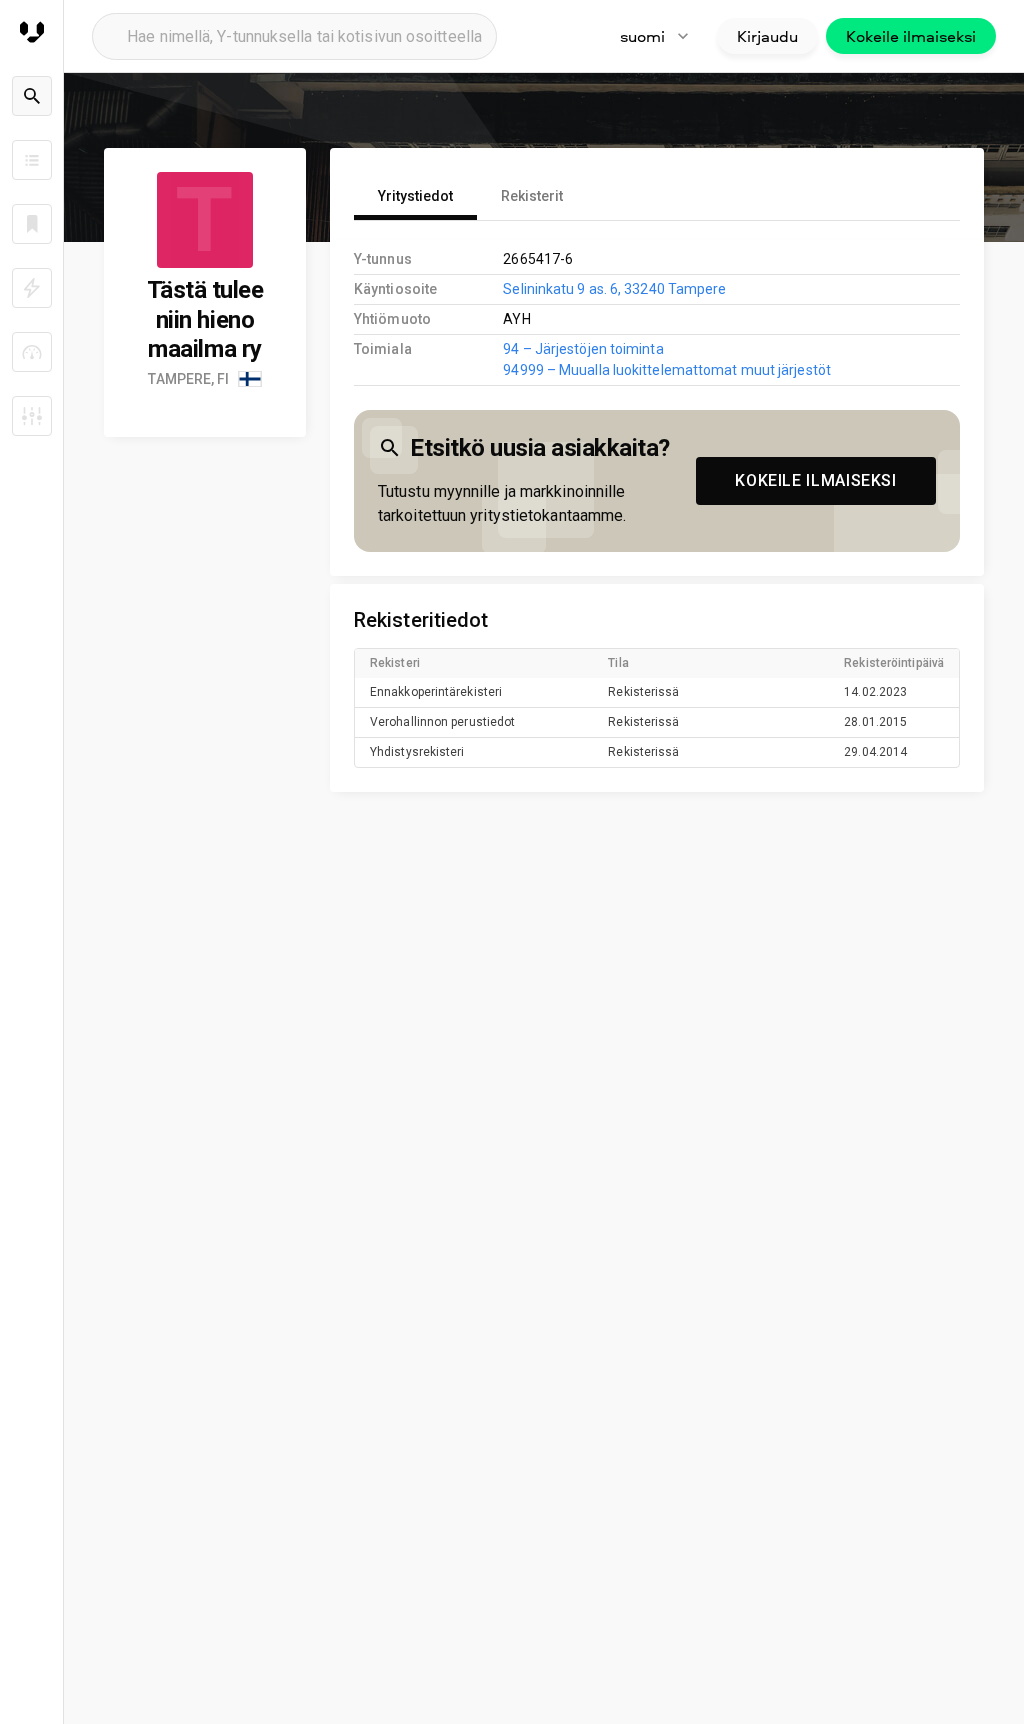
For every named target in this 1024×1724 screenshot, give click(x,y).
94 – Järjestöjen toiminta (583, 349)
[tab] (415, 196)
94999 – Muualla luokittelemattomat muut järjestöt (667, 370)
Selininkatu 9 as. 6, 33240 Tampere (614, 289)
